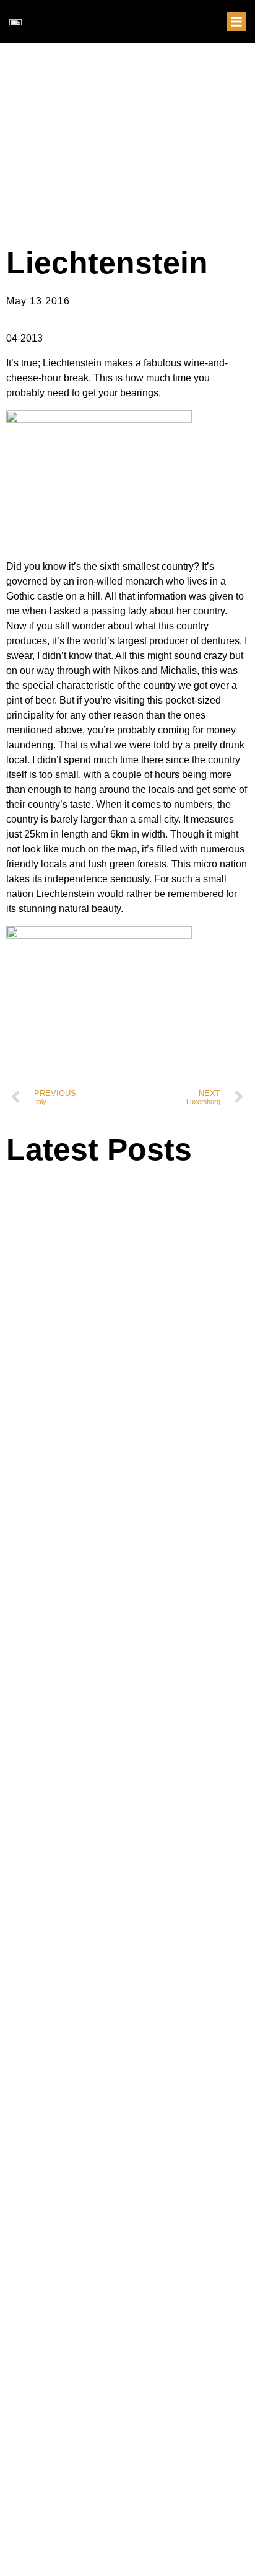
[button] (236, 22)
